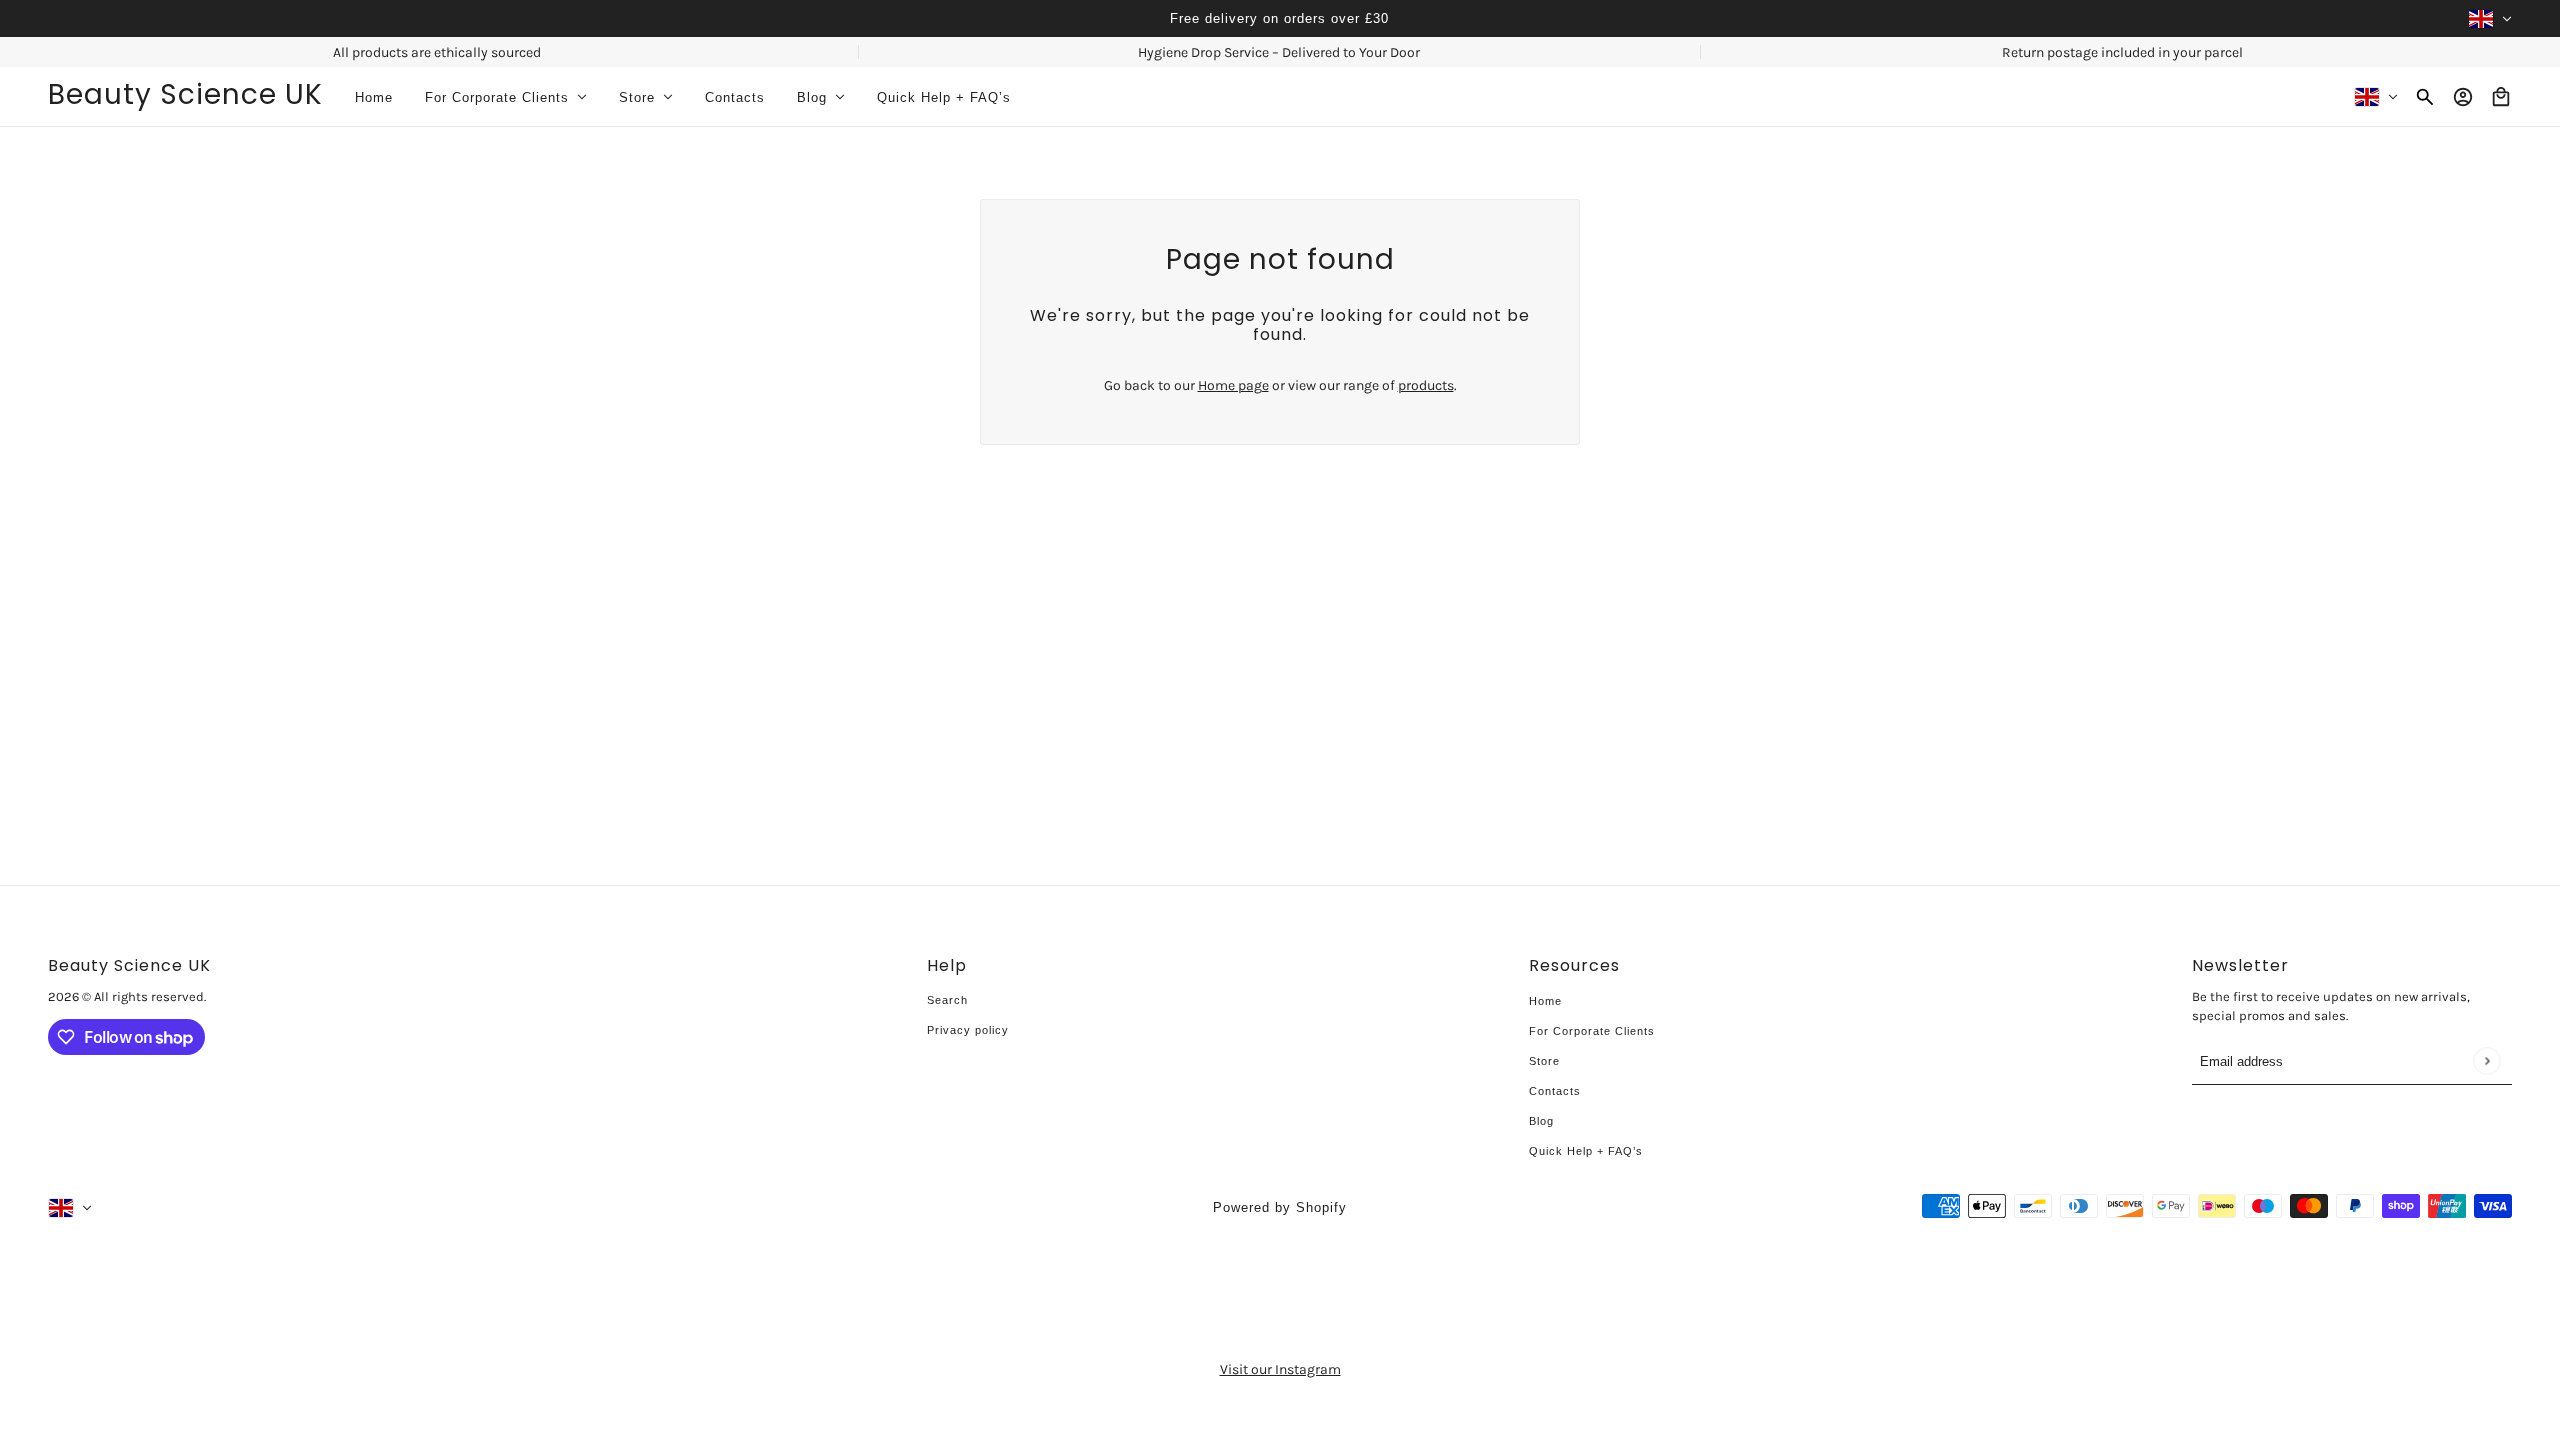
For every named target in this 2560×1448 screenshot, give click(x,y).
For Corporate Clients (1592, 1031)
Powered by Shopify (1280, 1207)
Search (947, 1000)
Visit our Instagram (1280, 1369)
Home (1545, 1001)
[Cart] (2501, 97)
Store (1544, 1061)
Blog (1541, 1121)
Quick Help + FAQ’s (1586, 1151)
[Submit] (2486, 1060)
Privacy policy (968, 1030)
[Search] (2425, 97)
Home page (1233, 385)
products (1426, 385)
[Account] (2463, 97)
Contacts (1555, 1091)
